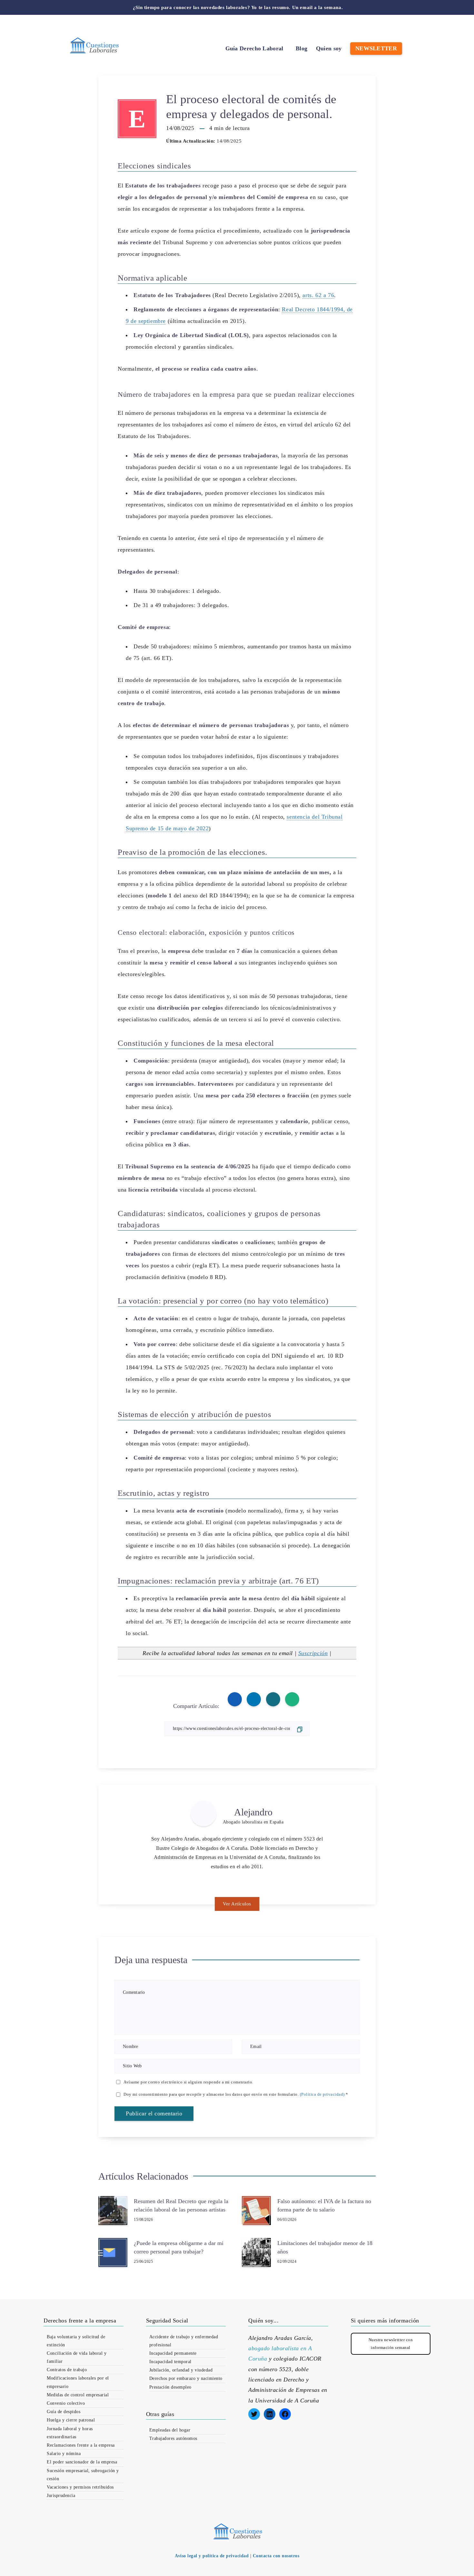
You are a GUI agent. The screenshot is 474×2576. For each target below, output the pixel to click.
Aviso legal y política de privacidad (212, 2556)
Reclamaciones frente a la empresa (81, 2445)
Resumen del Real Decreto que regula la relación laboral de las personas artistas (181, 2205)
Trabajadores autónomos (173, 2438)
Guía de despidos (64, 2412)
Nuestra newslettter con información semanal (391, 2343)
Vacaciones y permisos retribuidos (80, 2487)
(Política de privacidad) (322, 2094)
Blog (301, 48)
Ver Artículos (237, 1904)
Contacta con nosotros (276, 2556)
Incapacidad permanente (173, 2353)
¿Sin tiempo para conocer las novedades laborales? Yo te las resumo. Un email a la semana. (238, 7)
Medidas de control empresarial (78, 2395)
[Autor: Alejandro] (203, 1813)
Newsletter (376, 48)
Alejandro (253, 1812)
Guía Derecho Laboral (254, 48)
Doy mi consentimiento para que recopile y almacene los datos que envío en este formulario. (236, 2094)
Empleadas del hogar (170, 2430)
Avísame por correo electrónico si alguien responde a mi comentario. (188, 2082)
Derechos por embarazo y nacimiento (186, 2378)
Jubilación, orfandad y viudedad (181, 2370)
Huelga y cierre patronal (71, 2420)
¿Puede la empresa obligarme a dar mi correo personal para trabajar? (179, 2247)
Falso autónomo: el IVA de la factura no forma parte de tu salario (324, 2205)
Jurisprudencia (61, 2496)
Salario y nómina (64, 2454)
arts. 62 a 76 (318, 295)
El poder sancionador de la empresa (82, 2462)
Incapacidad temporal (170, 2362)
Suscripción (313, 1653)
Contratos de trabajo (67, 2370)
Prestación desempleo (170, 2387)
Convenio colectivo (66, 2403)
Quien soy (329, 48)
